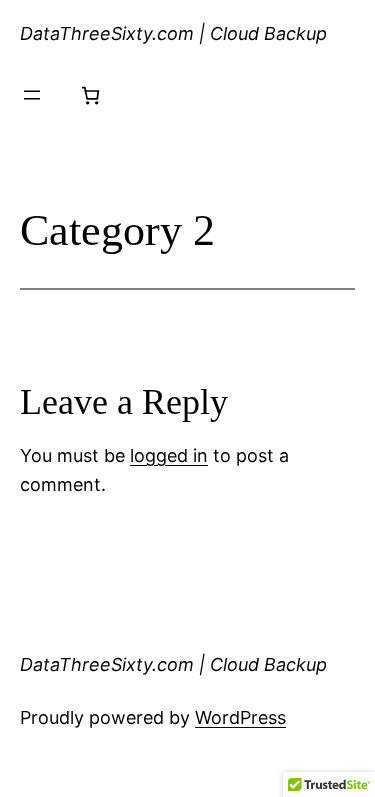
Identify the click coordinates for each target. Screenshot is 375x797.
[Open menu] (32, 95)
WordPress (240, 717)
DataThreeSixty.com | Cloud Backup (173, 33)
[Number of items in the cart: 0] (90, 95)
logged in (169, 455)
